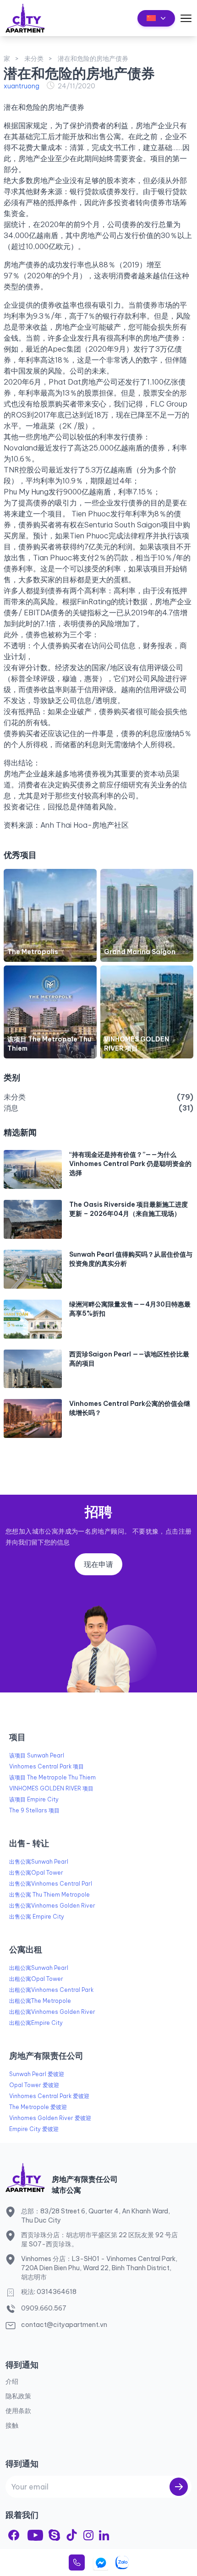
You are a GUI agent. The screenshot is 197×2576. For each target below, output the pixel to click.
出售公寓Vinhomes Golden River (52, 1906)
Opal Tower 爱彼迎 (34, 2085)
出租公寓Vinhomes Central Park (51, 1990)
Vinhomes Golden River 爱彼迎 (50, 2118)
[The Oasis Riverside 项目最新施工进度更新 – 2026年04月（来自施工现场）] (33, 1219)
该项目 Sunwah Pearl (37, 1755)
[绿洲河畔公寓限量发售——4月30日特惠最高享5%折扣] (33, 1319)
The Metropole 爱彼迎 (38, 2107)
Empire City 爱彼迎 (34, 2129)
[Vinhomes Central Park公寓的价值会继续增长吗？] (33, 1418)
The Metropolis (33, 952)
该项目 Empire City (34, 1799)
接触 (12, 2425)
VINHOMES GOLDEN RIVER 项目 (51, 1788)
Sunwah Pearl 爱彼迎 (37, 2074)
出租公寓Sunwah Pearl (39, 1968)
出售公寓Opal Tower (36, 1873)
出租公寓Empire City (36, 2023)
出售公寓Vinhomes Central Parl (51, 1884)
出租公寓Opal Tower (36, 1979)
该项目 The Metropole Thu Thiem (52, 1777)
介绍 (12, 2381)
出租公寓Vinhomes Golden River (52, 2012)
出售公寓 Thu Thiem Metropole (49, 1895)
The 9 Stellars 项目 (34, 1810)
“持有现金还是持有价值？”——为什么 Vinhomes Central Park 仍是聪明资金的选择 (130, 1164)
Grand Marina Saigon (140, 952)
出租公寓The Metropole (40, 2001)
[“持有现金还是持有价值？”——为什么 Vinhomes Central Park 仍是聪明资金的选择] (33, 1169)
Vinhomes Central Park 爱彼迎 (49, 2096)
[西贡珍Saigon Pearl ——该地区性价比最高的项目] (33, 1369)
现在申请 (98, 1564)
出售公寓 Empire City (37, 1917)
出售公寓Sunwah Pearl (39, 1862)
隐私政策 (18, 2396)
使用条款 (18, 2411)
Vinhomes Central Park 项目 (47, 1766)
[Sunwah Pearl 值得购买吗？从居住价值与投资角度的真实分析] (33, 1269)
